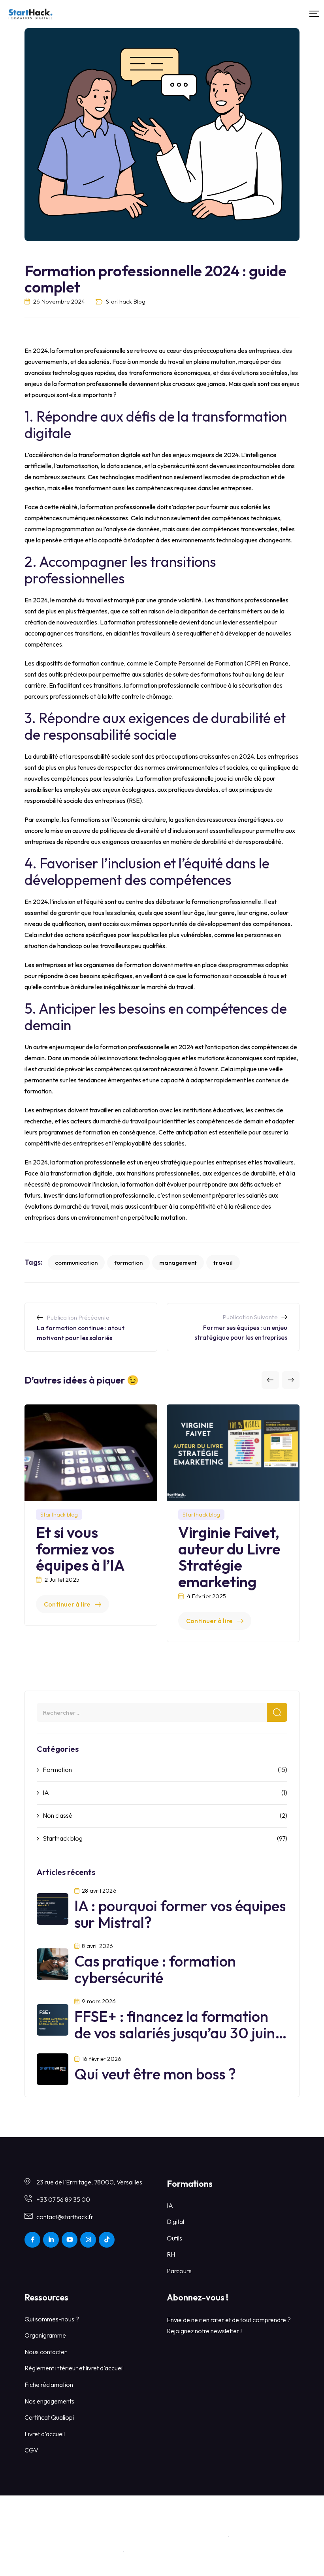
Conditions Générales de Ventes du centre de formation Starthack (134, 2537)
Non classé (57, 1815)
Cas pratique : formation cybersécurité (155, 1969)
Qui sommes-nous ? (52, 2319)
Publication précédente (78, 1317)
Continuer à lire (67, 1604)
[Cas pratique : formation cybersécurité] (53, 1963)
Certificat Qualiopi (49, 2417)
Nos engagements (49, 2401)
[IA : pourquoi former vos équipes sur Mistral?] (53, 1908)
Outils (174, 2238)
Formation (57, 1770)
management (178, 1263)
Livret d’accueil (45, 2434)
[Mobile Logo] (30, 14)
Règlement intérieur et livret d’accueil (74, 2368)
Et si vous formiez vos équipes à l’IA (80, 1549)
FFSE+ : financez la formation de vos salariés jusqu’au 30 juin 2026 (175, 2033)
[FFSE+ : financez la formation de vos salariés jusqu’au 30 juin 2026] (53, 2019)
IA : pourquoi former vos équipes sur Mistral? (180, 1914)
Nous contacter (46, 2352)
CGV (31, 2450)
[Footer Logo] (162, 2515)
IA (46, 1792)
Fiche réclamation (49, 2385)
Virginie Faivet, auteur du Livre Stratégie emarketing (229, 1557)
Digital (175, 2222)
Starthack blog (126, 301)
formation (128, 1263)
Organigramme (45, 2335)
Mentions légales (257, 2537)
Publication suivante (250, 1317)
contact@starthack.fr (65, 2217)
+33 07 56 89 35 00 (63, 2199)
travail (223, 1263)
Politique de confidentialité (165, 2552)
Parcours (179, 2271)
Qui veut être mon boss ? (155, 2074)
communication (76, 1263)
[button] (270, 1380)
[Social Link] (32, 2240)
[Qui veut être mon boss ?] (53, 2068)
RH (171, 2254)
